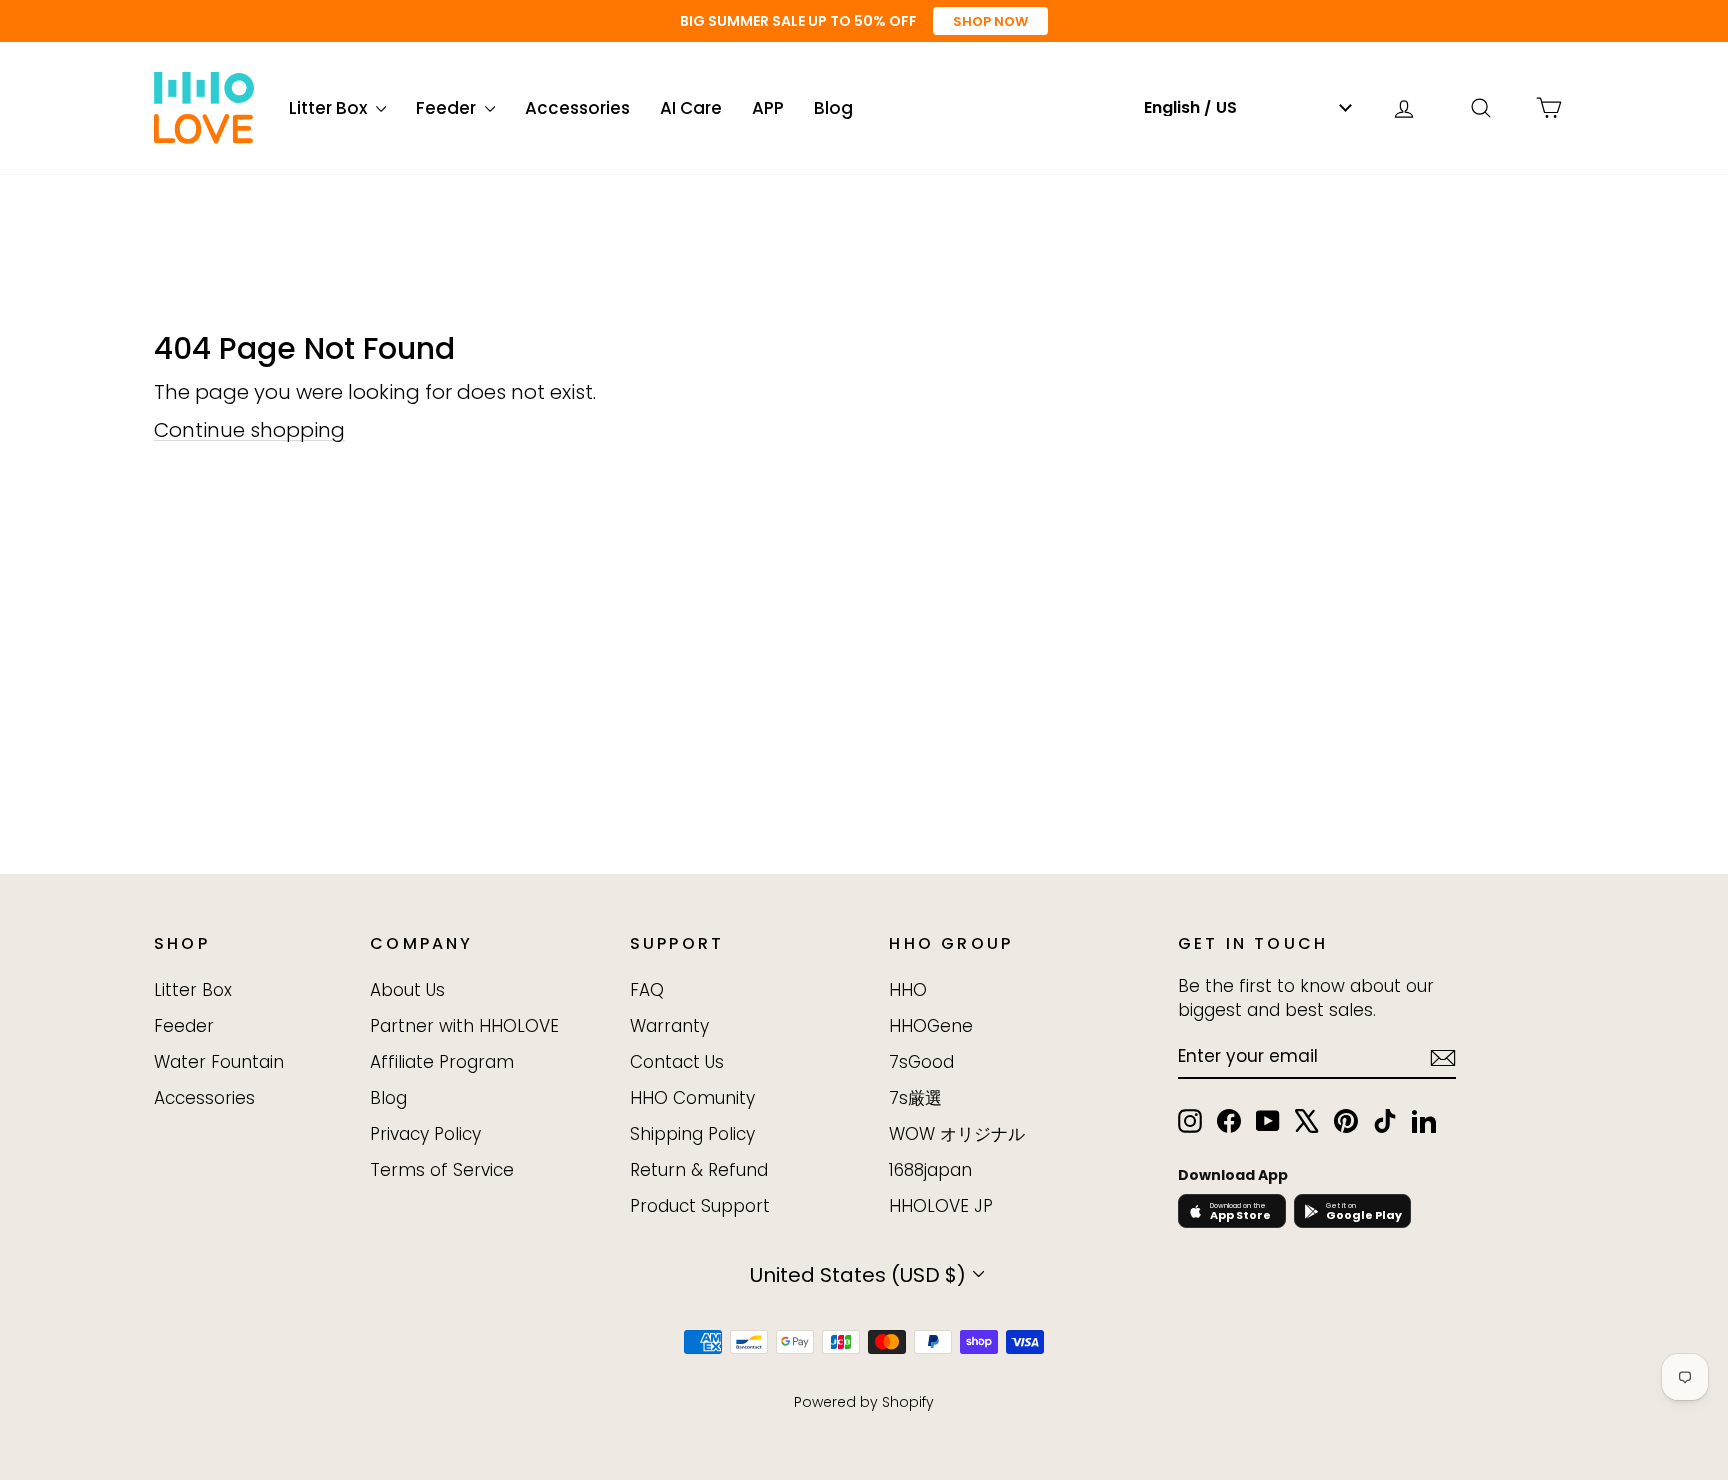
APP (768, 108)
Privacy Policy (425, 1134)
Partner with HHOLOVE (464, 1026)
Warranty (669, 1026)
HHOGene (931, 1026)
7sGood (921, 1062)
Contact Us (677, 1062)
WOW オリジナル (957, 1134)
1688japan (930, 1170)
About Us (407, 990)
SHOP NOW (990, 21)
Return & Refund (699, 1170)
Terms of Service (442, 1170)
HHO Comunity (692, 1098)
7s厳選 (915, 1098)
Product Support (700, 1206)
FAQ (647, 990)
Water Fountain (219, 1062)
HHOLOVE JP (941, 1206)
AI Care (691, 108)
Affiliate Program (442, 1062)
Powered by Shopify (864, 1402)
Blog (833, 108)
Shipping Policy (692, 1134)
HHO (908, 990)
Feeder (448, 108)
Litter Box (330, 108)
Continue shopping (249, 430)
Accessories (577, 108)
